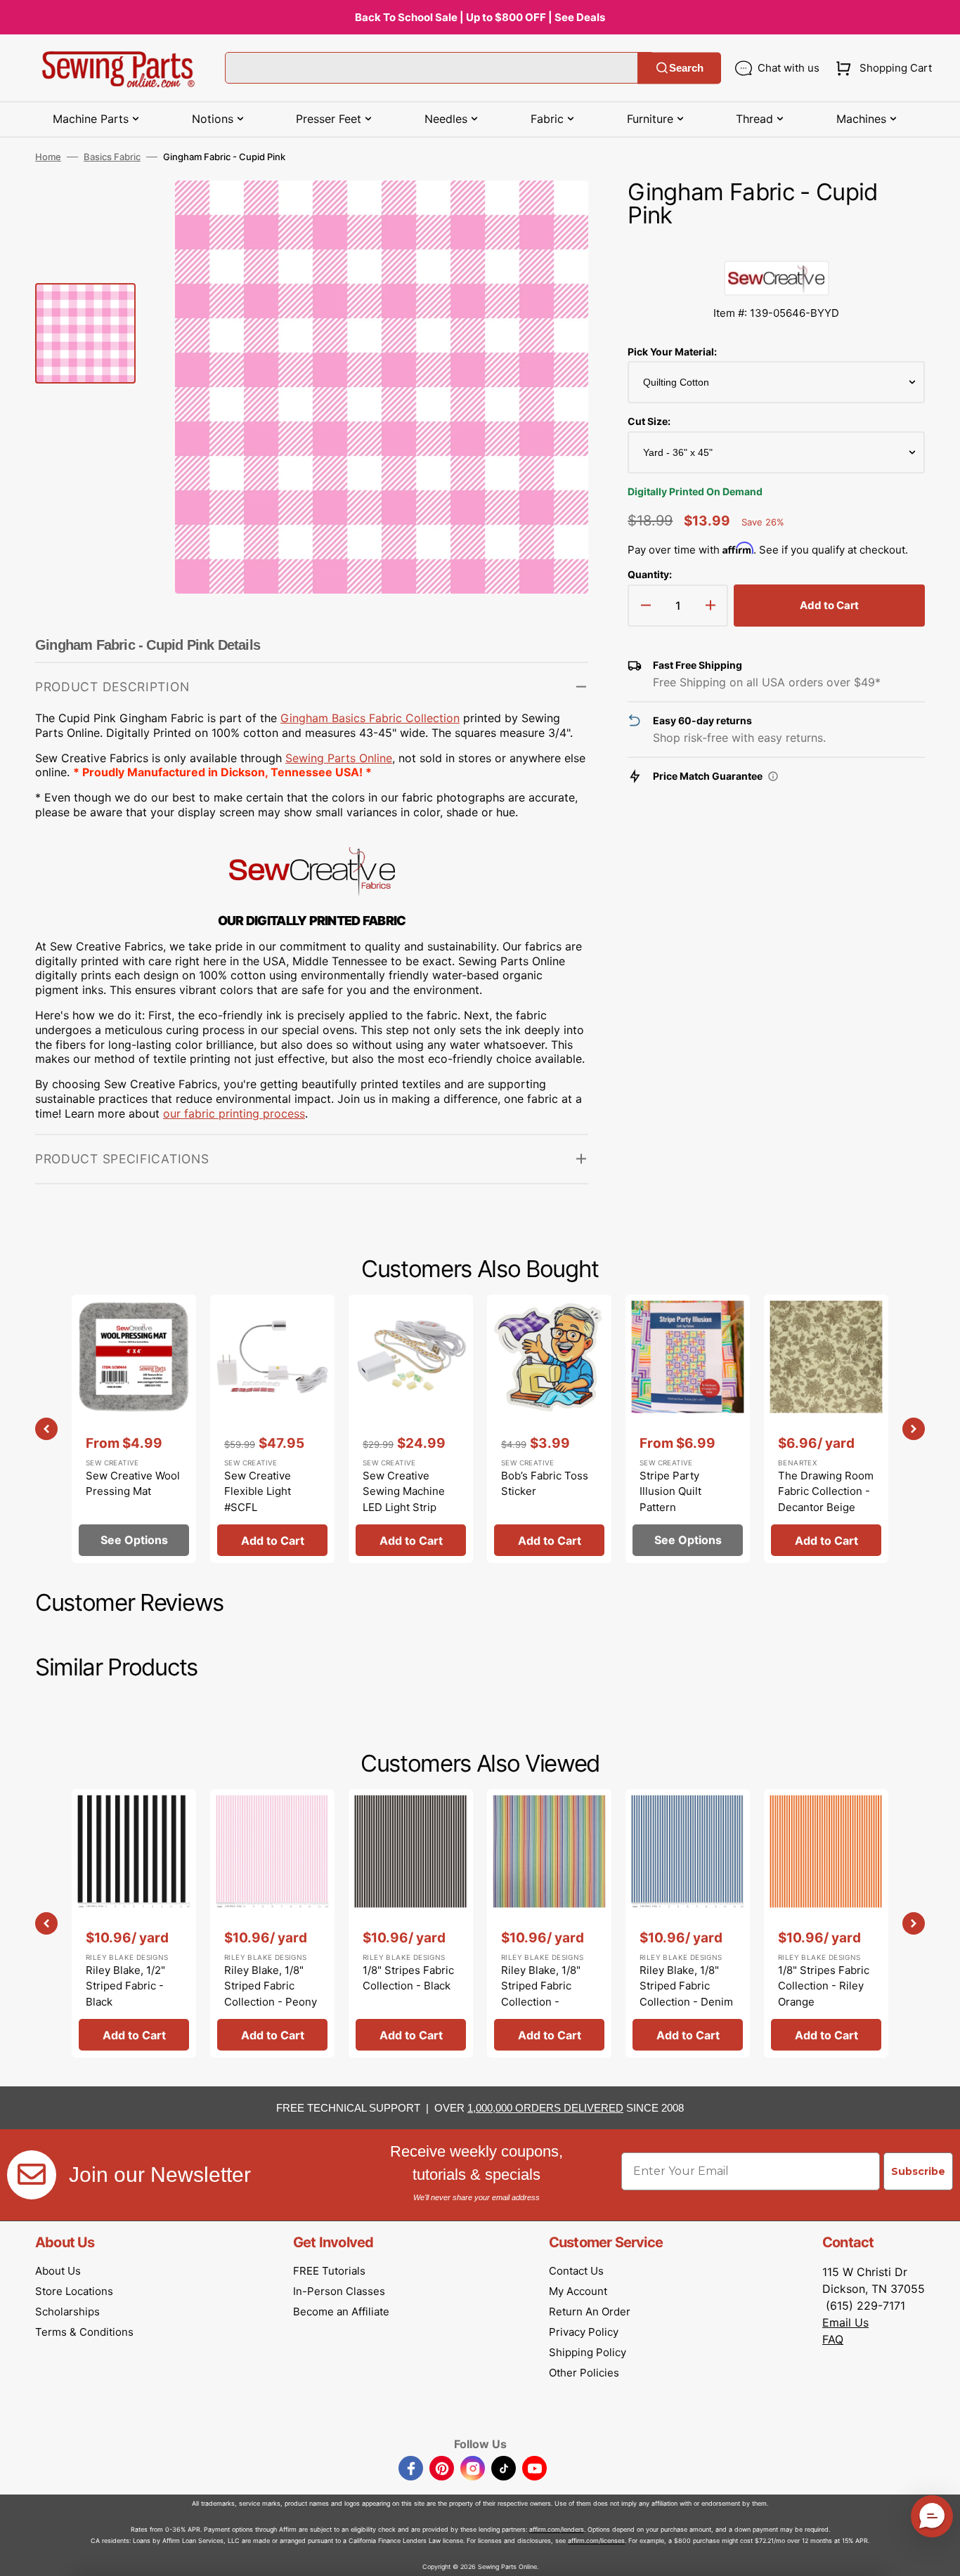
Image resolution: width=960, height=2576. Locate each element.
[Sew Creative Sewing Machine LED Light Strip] (411, 1429)
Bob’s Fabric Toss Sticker (545, 1484)
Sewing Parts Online (339, 758)
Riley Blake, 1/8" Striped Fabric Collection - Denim (686, 1986)
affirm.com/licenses (596, 2541)
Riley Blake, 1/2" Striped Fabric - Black (125, 1986)
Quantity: (650, 574)
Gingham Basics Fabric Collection (370, 718)
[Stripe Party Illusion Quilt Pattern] (688, 1429)
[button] (881, 68)
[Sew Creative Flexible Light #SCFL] (272, 1429)
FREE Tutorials (329, 2271)
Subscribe (918, 2171)
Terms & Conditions (84, 2332)
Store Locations (74, 2291)
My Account (578, 2291)
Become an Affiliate (341, 2312)
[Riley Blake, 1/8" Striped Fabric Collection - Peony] (272, 1923)
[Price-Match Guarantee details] (773, 776)
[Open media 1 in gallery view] (557, 212)
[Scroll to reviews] (776, 247)
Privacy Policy (584, 2332)
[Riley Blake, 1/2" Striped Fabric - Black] (134, 1923)
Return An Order (590, 2312)
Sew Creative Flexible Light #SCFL (258, 1491)
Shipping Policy (588, 2352)
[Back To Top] (939, 2555)
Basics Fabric (112, 157)
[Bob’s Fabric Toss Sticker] (549, 1429)
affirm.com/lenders (557, 2529)
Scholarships (67, 2312)
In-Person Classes (339, 2291)
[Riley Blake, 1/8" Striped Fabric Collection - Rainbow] (549, 1923)
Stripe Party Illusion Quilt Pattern (670, 1491)
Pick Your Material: (672, 352)
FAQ (833, 2339)
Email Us (845, 2322)
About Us (58, 2271)
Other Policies (584, 2373)
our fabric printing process (234, 1113)
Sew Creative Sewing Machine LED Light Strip (404, 1491)
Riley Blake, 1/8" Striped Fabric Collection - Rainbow (541, 1994)
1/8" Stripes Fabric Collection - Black (408, 1978)
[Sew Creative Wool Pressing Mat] (134, 1429)
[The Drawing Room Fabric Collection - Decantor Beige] (826, 1429)
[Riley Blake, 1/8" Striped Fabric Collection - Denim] (688, 1923)
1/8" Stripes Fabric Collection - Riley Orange (824, 1986)
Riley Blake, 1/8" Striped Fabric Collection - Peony (271, 1986)
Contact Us (576, 2271)
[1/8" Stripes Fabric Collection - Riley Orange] (826, 1923)
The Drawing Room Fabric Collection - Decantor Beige (826, 1491)
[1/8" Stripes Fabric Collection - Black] (411, 1923)
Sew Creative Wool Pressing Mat (133, 1484)
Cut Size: (649, 421)
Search (686, 68)
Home (48, 157)
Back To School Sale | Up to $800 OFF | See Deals (480, 17)
